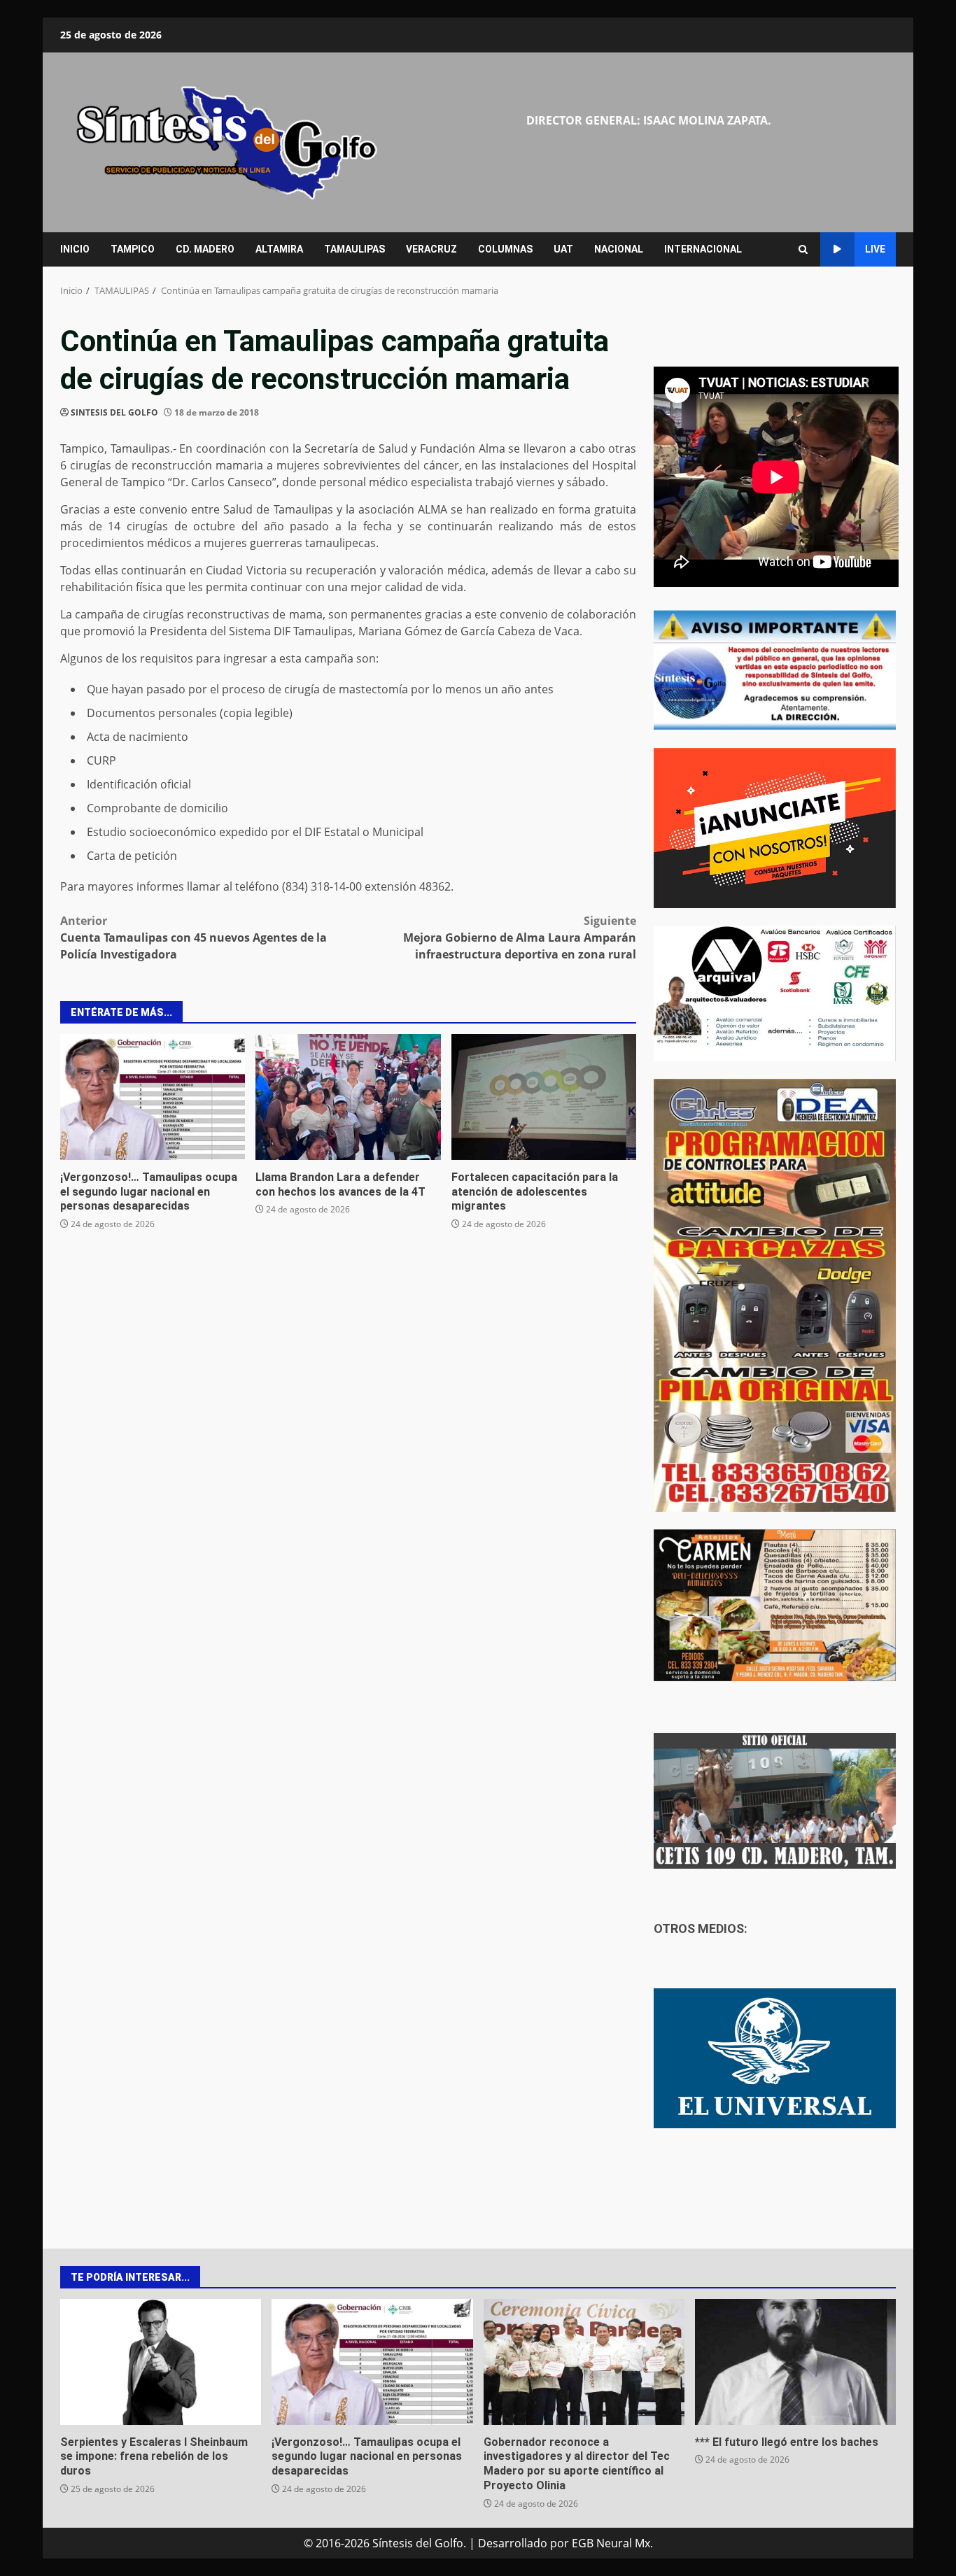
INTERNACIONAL (703, 249)
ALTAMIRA (279, 249)
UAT (563, 249)
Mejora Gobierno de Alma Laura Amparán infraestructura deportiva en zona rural (520, 937)
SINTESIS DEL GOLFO (114, 412)
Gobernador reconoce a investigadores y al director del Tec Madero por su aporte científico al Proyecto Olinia (584, 2362)
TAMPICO (133, 249)
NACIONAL (619, 249)
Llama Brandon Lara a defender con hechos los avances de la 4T (348, 1097)
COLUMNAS (505, 249)
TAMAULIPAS (354, 249)
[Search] (803, 249)
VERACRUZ (431, 249)
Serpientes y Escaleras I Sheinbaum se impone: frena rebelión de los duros (161, 2362)
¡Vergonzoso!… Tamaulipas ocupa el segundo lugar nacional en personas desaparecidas (153, 1097)
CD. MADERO (205, 249)
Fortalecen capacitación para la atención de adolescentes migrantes (544, 1097)
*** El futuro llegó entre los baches (795, 2362)
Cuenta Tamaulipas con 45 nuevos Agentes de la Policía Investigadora (194, 937)
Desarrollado (513, 2543)
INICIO (75, 249)
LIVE (875, 249)
